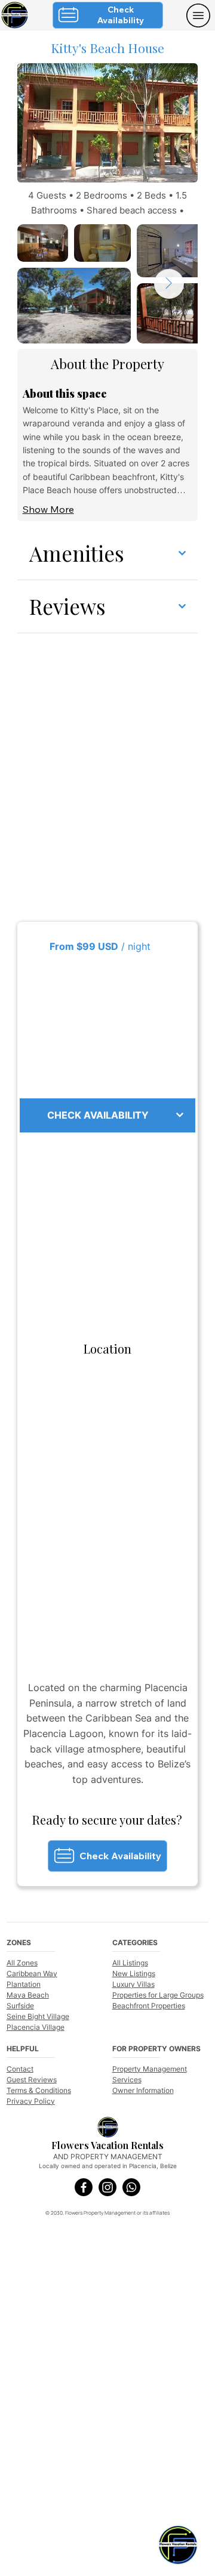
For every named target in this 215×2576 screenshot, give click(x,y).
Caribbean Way (32, 1973)
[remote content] (107, 1026)
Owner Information (143, 2090)
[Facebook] (84, 2187)
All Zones (22, 1963)
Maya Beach (28, 1995)
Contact (20, 2069)
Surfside (20, 2006)
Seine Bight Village (38, 2016)
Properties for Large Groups (158, 1995)
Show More (48, 509)
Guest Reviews (32, 2080)
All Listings (130, 1963)
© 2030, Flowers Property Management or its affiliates (107, 2213)
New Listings (134, 1973)
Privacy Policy (31, 2101)
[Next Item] (169, 284)
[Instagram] (107, 2187)
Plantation (24, 1984)
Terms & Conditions (39, 2090)
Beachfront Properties (149, 2006)
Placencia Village (36, 2027)
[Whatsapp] (131, 2187)
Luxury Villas (133, 1984)
